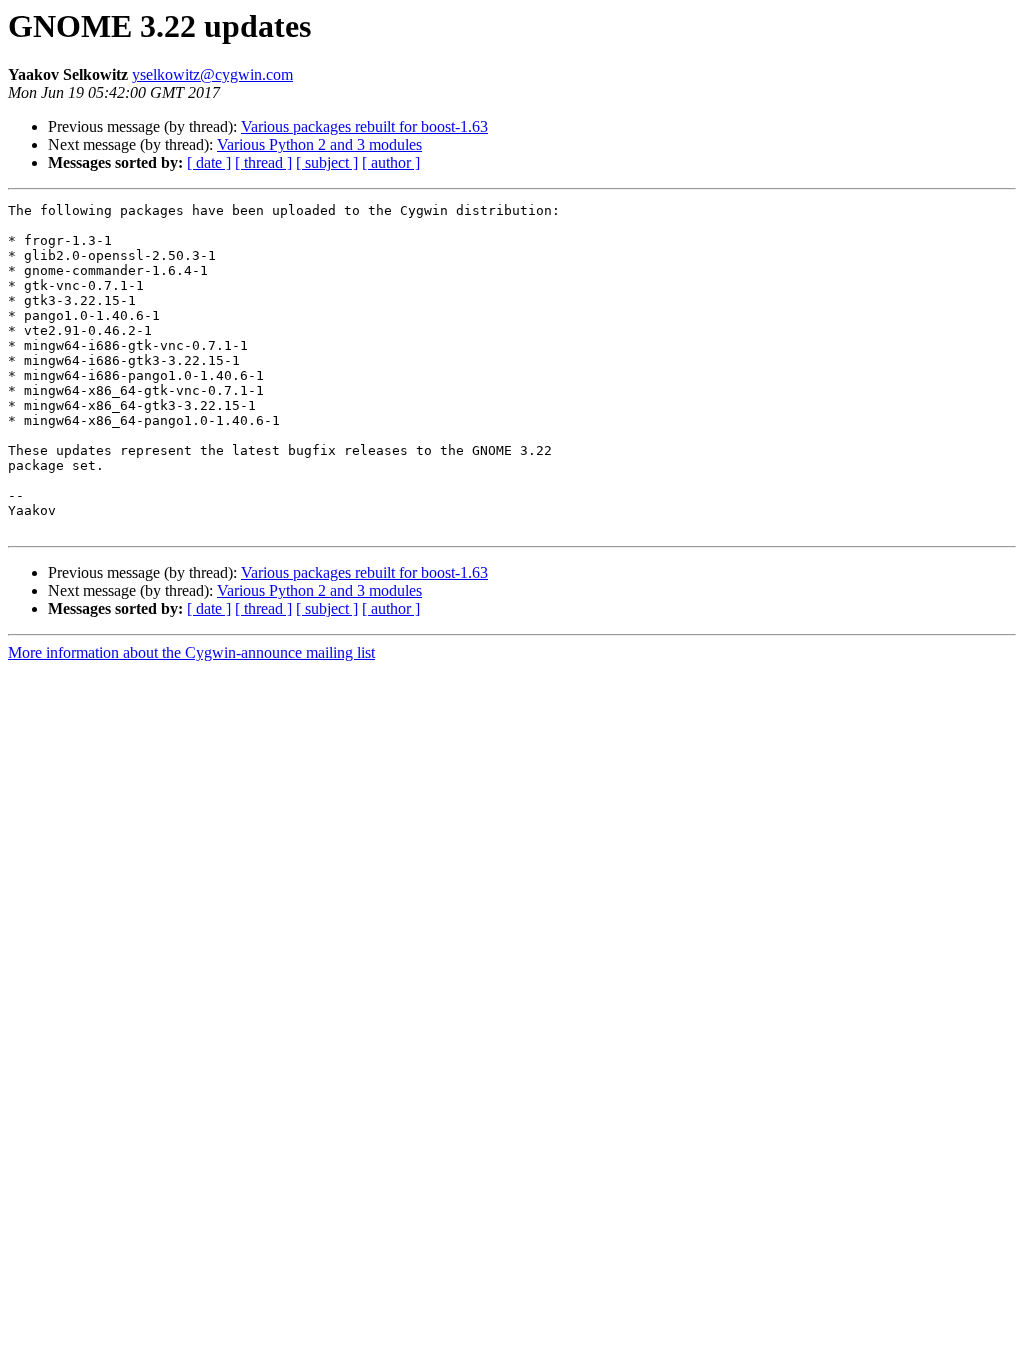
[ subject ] (327, 162)
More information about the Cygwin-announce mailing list (191, 652)
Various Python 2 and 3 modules (319, 144)
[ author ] (391, 162)
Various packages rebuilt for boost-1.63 (364, 126)
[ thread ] (263, 162)
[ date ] (209, 162)
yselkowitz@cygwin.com (212, 74)
